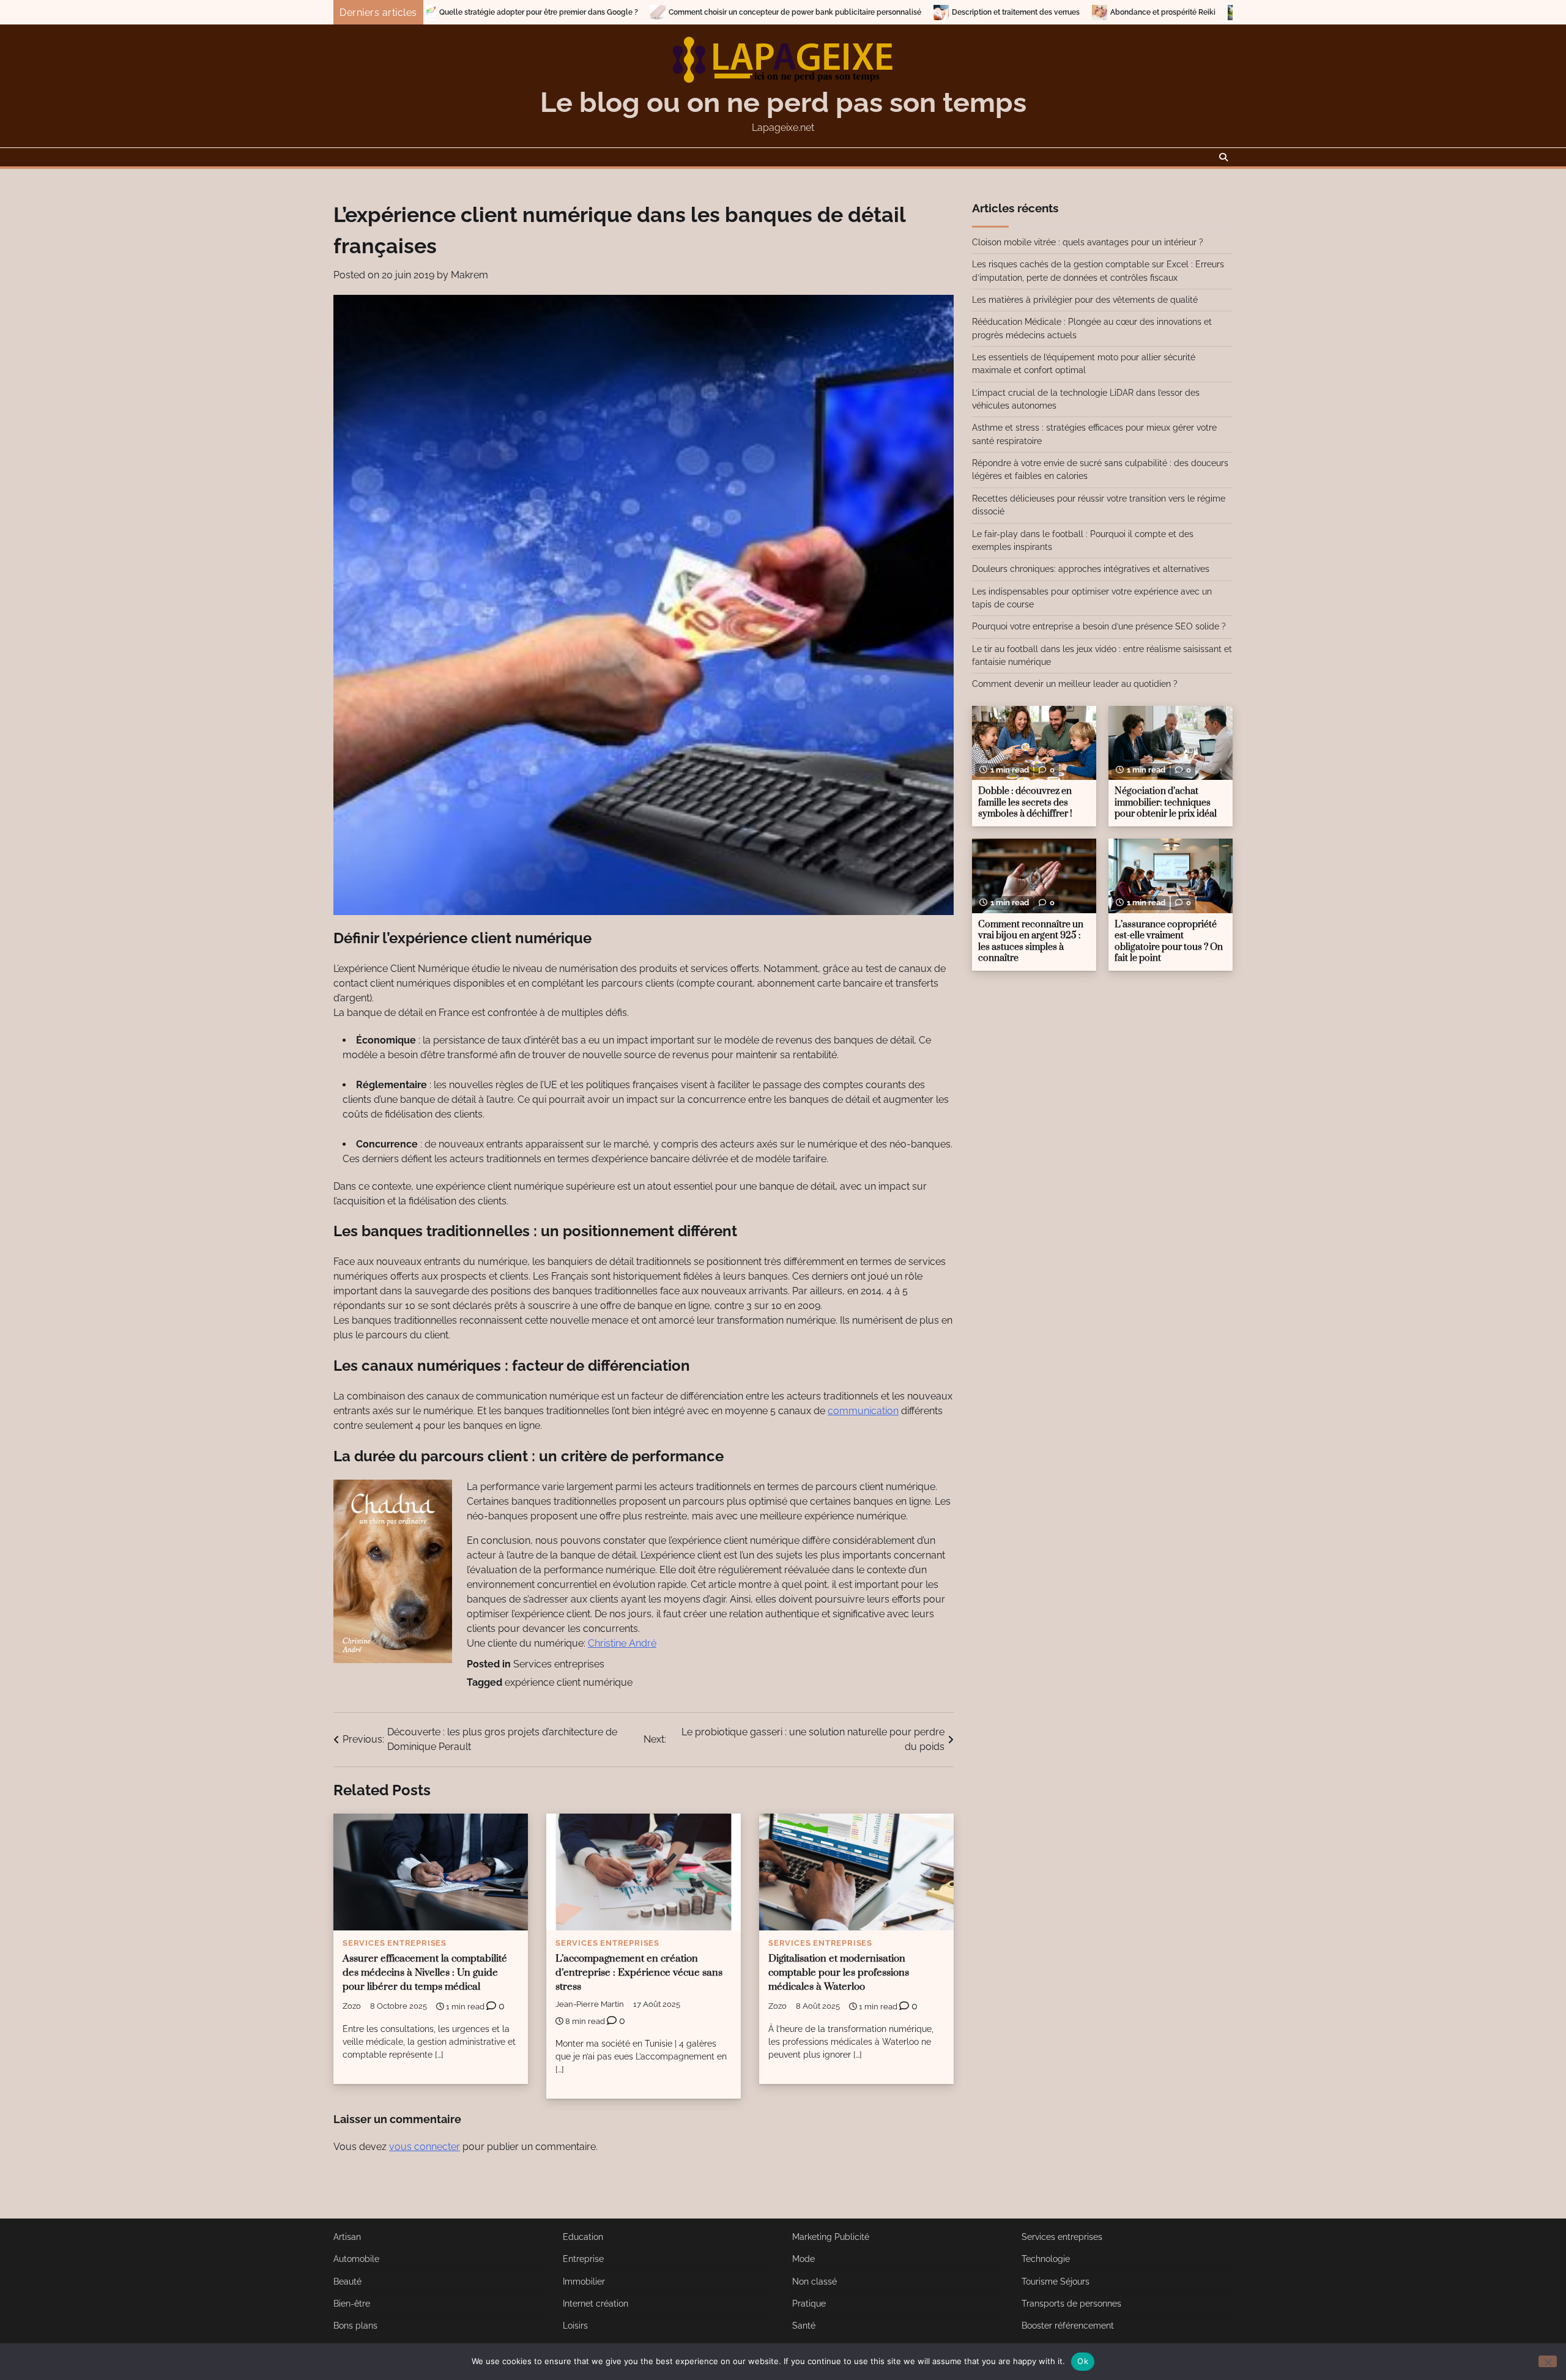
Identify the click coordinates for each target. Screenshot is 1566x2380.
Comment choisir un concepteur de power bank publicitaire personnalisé (608, 12)
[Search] (1223, 157)
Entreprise (583, 2259)
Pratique (809, 2304)
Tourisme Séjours (1056, 2282)
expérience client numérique (569, 1682)
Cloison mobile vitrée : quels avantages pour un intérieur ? (1088, 242)
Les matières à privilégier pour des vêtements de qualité (1085, 300)
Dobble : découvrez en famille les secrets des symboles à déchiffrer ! (1025, 803)
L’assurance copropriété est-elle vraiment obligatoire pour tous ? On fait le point (1169, 942)
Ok (1083, 2361)
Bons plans (355, 2326)
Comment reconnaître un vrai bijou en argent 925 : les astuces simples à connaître (1031, 942)
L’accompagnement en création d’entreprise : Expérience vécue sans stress (639, 1973)
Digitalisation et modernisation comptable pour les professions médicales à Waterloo (839, 1973)
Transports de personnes (1071, 2304)
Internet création (596, 2304)
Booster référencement (1068, 2326)
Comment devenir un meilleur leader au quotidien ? (1075, 684)
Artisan (347, 2237)
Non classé (815, 2282)
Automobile (356, 2259)
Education (583, 2237)
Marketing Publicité (831, 2237)
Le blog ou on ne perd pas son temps (783, 102)
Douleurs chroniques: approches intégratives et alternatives (1091, 569)
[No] (1548, 2361)
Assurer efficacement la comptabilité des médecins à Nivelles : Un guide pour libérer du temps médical (425, 1973)
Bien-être (352, 2304)
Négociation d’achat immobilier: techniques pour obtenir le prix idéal (1166, 803)
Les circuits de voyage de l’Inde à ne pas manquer (1147, 12)
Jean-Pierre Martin (590, 2004)
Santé (804, 2326)
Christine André (622, 1643)
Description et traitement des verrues (829, 12)
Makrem (469, 275)
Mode (803, 2259)
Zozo (352, 2006)
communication (863, 1411)
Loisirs (575, 2326)
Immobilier (584, 2282)
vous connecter (425, 2147)
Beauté (347, 2282)
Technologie (1046, 2259)
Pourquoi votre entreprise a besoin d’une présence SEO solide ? (1099, 626)
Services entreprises (559, 1664)
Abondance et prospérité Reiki (976, 12)
